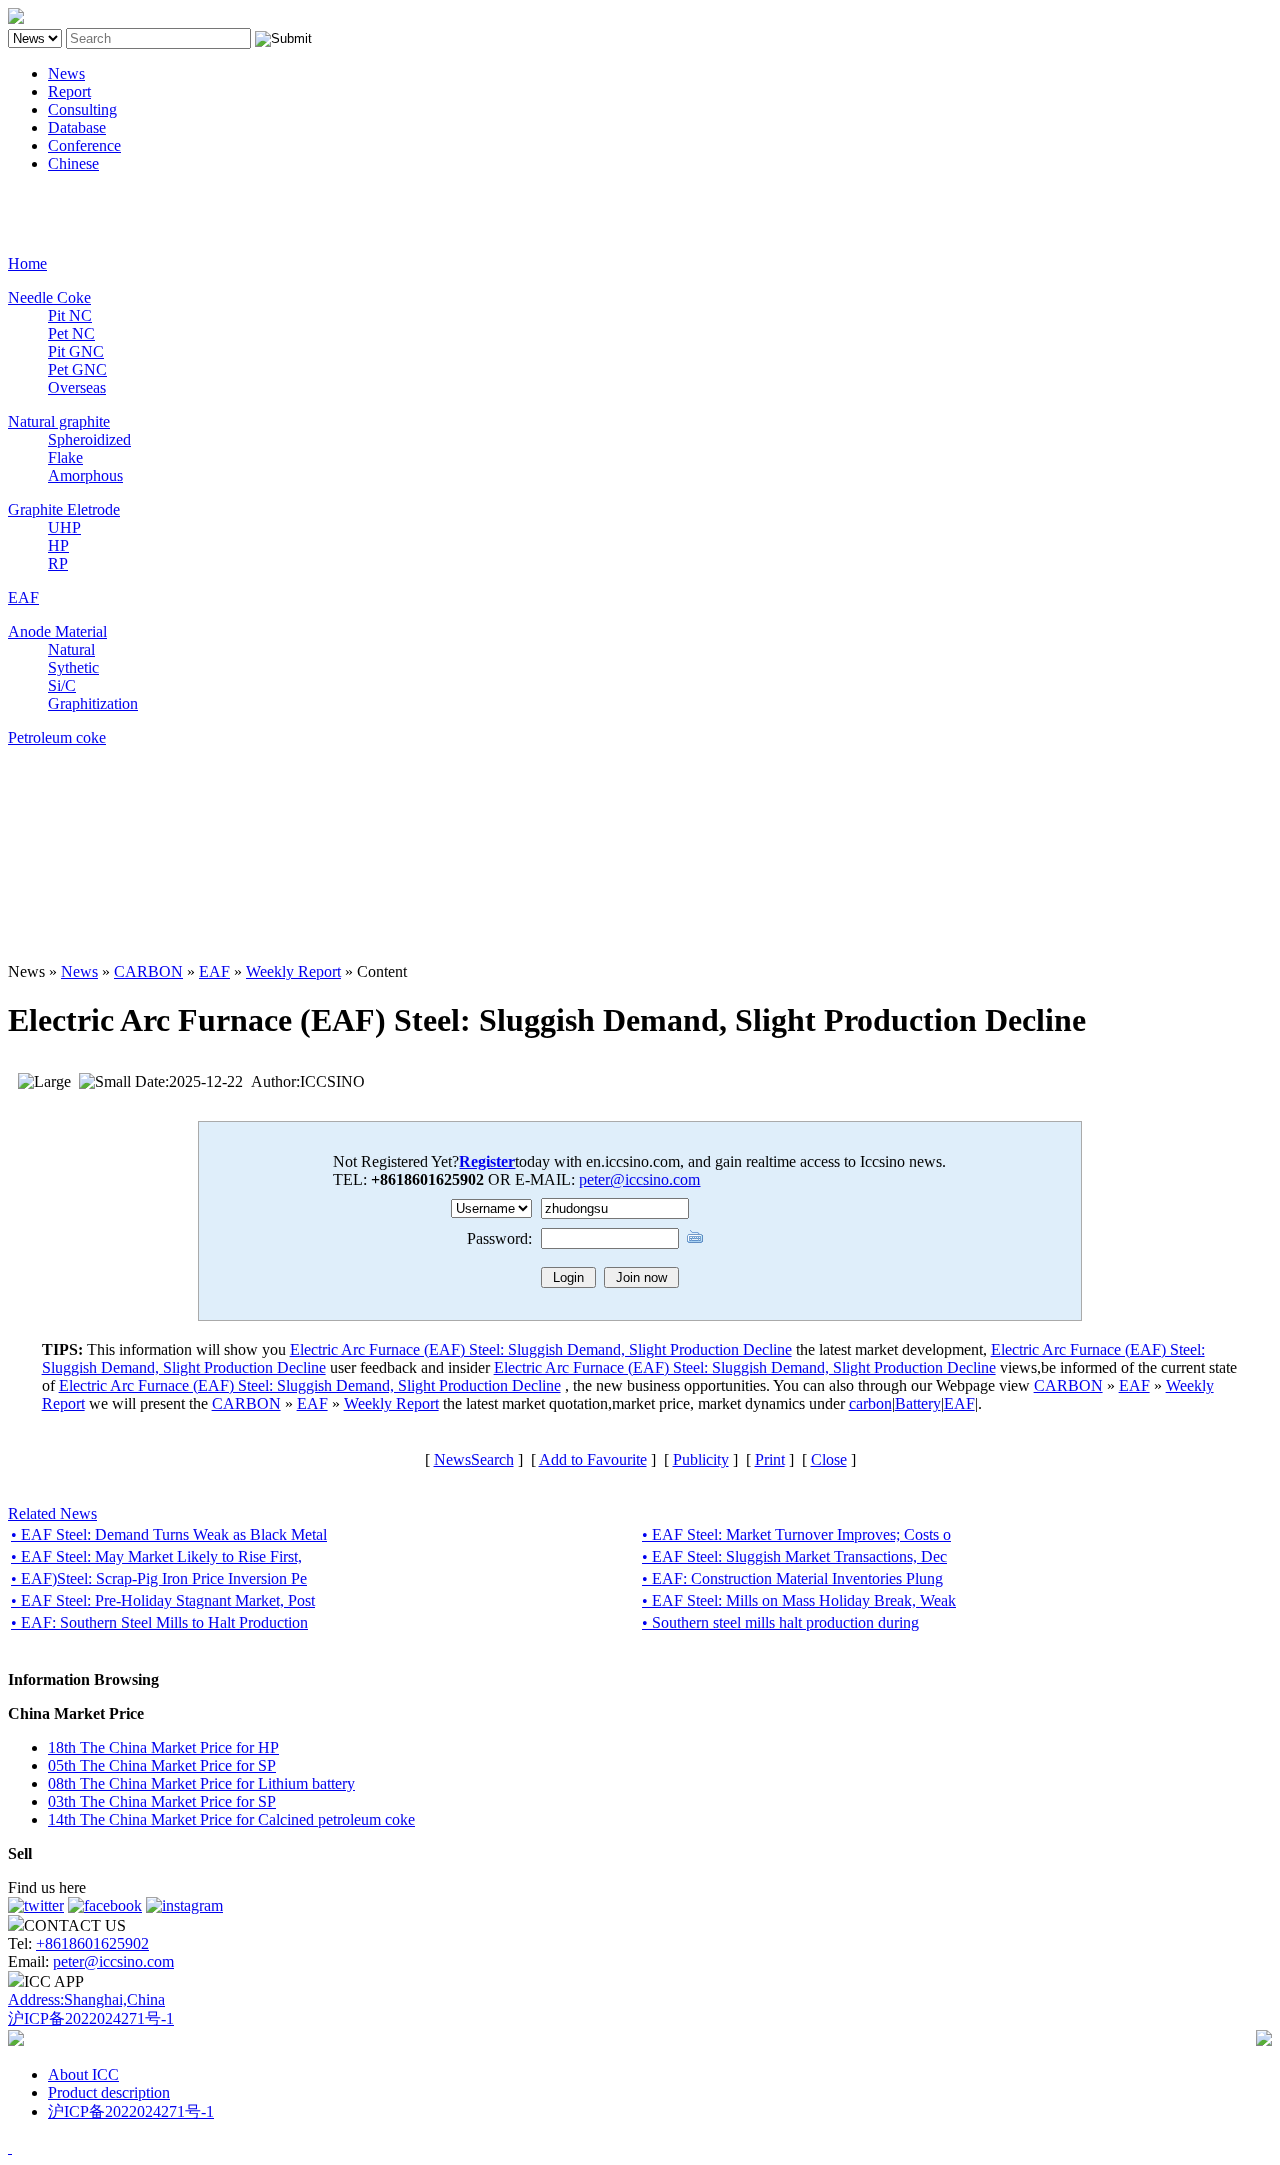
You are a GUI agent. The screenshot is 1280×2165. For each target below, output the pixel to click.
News (66, 73)
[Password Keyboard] (695, 1236)
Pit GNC (76, 351)
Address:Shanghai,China (86, 1999)
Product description (109, 2092)
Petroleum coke (57, 737)
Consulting (82, 109)
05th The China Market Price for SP (162, 1765)
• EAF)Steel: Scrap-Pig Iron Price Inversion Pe (159, 1578)
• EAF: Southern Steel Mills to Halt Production (159, 1622)
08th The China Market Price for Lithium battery (201, 1783)
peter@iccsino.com (639, 1179)
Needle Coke (49, 297)
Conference (84, 145)
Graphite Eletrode (64, 509)
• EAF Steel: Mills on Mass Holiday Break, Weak (799, 1600)
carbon (870, 1403)
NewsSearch (474, 1459)
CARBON (148, 971)
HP (58, 545)
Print (770, 1459)
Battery (918, 1403)
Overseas (77, 387)
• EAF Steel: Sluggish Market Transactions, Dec (794, 1556)
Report (69, 91)
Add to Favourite (593, 1459)
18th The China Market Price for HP (163, 1747)
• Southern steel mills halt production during (780, 1622)
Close (829, 1459)
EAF (23, 597)
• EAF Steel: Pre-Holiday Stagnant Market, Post (163, 1600)
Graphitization (93, 703)
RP (58, 563)
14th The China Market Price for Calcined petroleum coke (231, 1819)
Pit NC (70, 315)
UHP (64, 527)
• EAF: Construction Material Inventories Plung (792, 1578)
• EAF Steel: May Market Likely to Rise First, (156, 1556)
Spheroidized (89, 439)
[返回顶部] (10, 2147)
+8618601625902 (92, 1943)
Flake (65, 457)
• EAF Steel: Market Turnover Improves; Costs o (796, 1534)
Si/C (62, 685)
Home (27, 263)
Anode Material (57, 631)
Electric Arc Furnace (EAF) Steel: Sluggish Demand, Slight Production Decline (541, 1349)
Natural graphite (59, 421)
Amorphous (85, 475)
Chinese (73, 163)
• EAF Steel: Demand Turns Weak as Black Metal (169, 1534)
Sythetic (73, 667)
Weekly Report (293, 971)
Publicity (701, 1459)
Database (77, 127)
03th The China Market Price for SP (162, 1801)
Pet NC (71, 333)
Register (487, 1161)
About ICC (83, 2074)
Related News (52, 1513)
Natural (71, 649)
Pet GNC (77, 369)
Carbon (31, 197)
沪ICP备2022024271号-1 (91, 2018)
